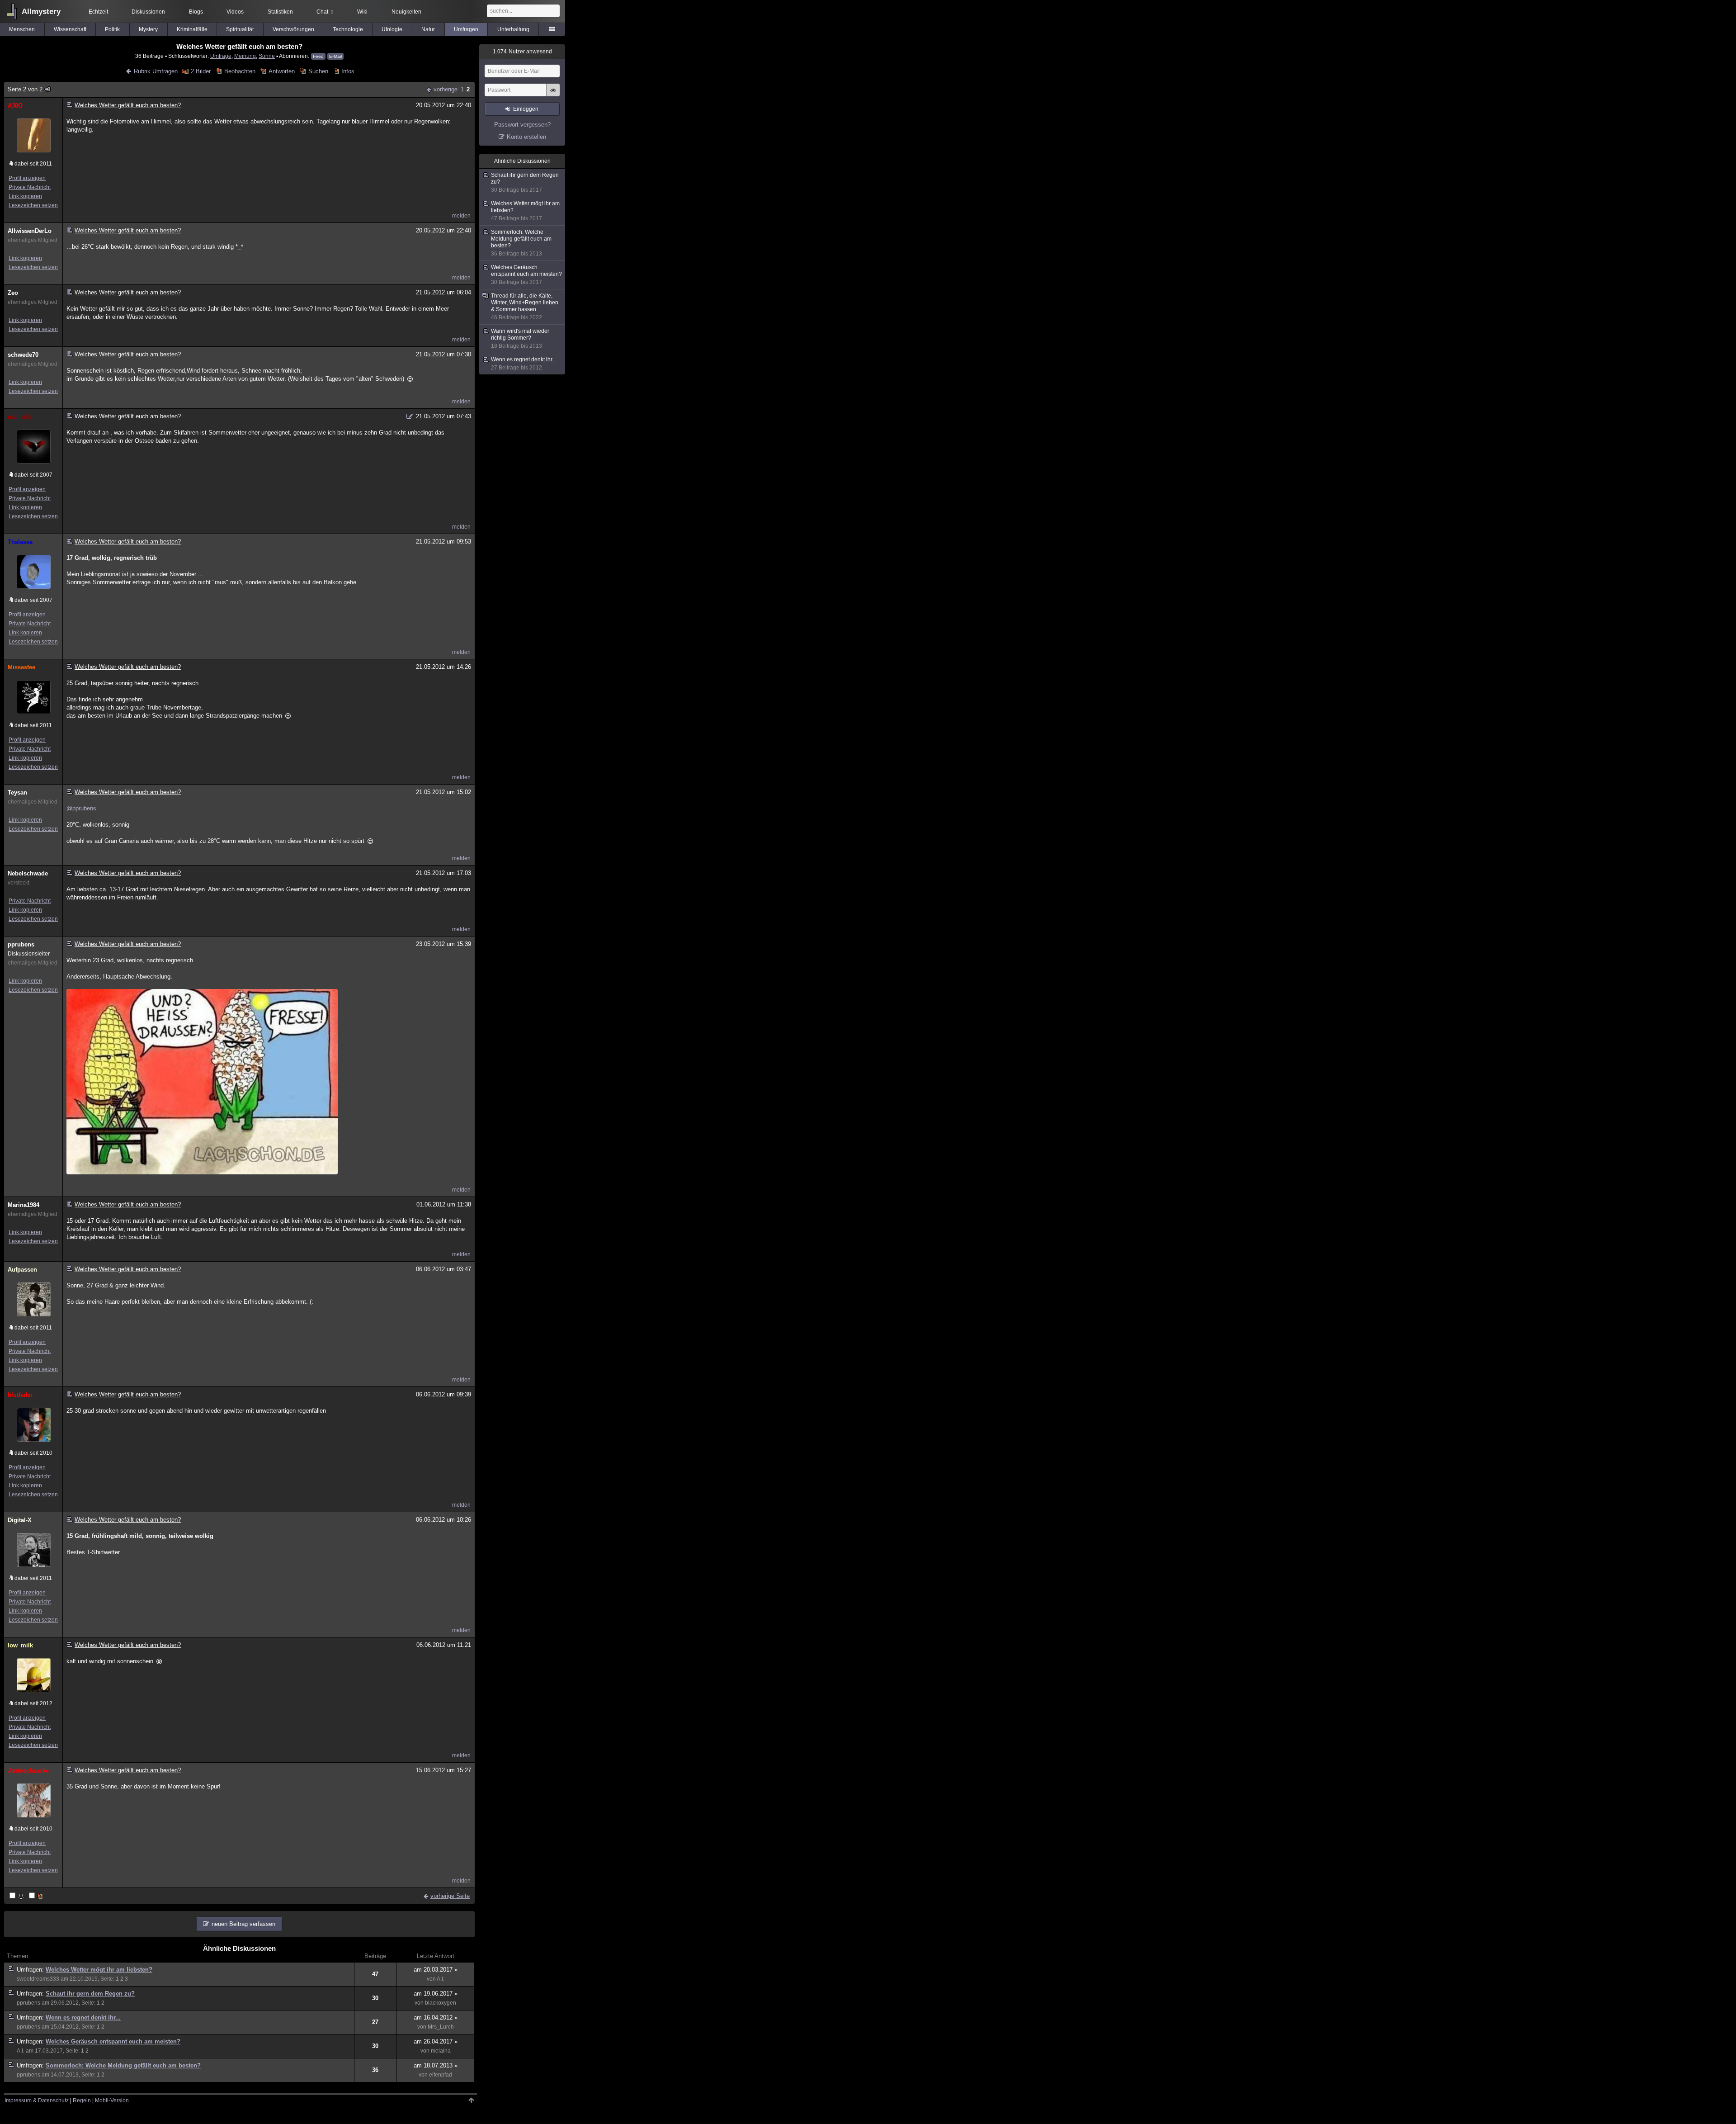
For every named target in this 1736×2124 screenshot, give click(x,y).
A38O (15, 106)
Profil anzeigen (27, 178)
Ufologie (392, 29)
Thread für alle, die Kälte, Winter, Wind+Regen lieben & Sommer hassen (525, 307)
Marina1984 (24, 1205)
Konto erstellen (526, 137)
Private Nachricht (30, 187)
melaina (441, 2051)
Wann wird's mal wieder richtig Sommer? (520, 338)
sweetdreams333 (38, 1979)
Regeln (82, 2100)
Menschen (22, 29)
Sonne (267, 56)
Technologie (348, 29)
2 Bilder (201, 71)
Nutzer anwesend (522, 52)
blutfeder (20, 1395)
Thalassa (20, 542)
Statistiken (280, 12)
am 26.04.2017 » (436, 2041)
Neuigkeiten (406, 12)
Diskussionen (148, 12)
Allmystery (41, 12)
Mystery (148, 29)
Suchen (318, 71)
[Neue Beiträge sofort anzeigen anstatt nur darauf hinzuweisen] (37, 1896)
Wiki (362, 12)
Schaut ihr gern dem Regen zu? (90, 1994)
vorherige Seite (450, 1896)
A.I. (441, 1979)
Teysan (17, 792)
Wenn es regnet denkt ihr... (83, 2018)
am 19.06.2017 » (436, 1994)
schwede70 (23, 355)
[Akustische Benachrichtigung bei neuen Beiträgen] (17, 1896)
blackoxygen (441, 2003)
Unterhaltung (513, 29)
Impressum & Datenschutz (37, 2100)
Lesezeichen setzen (33, 205)
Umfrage (221, 56)
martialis (20, 417)
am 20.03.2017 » (436, 1970)
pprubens (21, 944)
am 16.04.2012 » (436, 2018)
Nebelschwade (28, 873)
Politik (112, 29)
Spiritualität (240, 29)
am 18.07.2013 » (436, 2065)
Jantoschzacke (28, 1771)
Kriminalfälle (192, 29)
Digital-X (20, 1520)
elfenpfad (441, 2075)
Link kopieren (25, 196)
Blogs (196, 12)
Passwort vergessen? (522, 125)
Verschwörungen (293, 29)
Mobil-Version (112, 2100)
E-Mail (335, 56)
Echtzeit (98, 12)
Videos (235, 12)
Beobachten (240, 71)
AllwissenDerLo (30, 231)
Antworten (282, 71)
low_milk (20, 1645)
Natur (428, 29)
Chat (325, 12)
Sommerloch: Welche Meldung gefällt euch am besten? (123, 2065)
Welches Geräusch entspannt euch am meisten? (113, 2041)
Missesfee (21, 667)
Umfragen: (31, 1970)
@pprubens (81, 808)
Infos (348, 71)
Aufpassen (22, 1270)
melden (461, 216)
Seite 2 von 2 (25, 89)
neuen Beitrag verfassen (243, 1924)
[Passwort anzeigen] (553, 95)
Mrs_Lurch (441, 2027)
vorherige (446, 89)
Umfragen (466, 29)
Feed (318, 56)
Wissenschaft (70, 29)
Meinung (245, 56)
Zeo (13, 293)
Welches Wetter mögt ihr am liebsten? (99, 1970)
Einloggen (526, 109)
